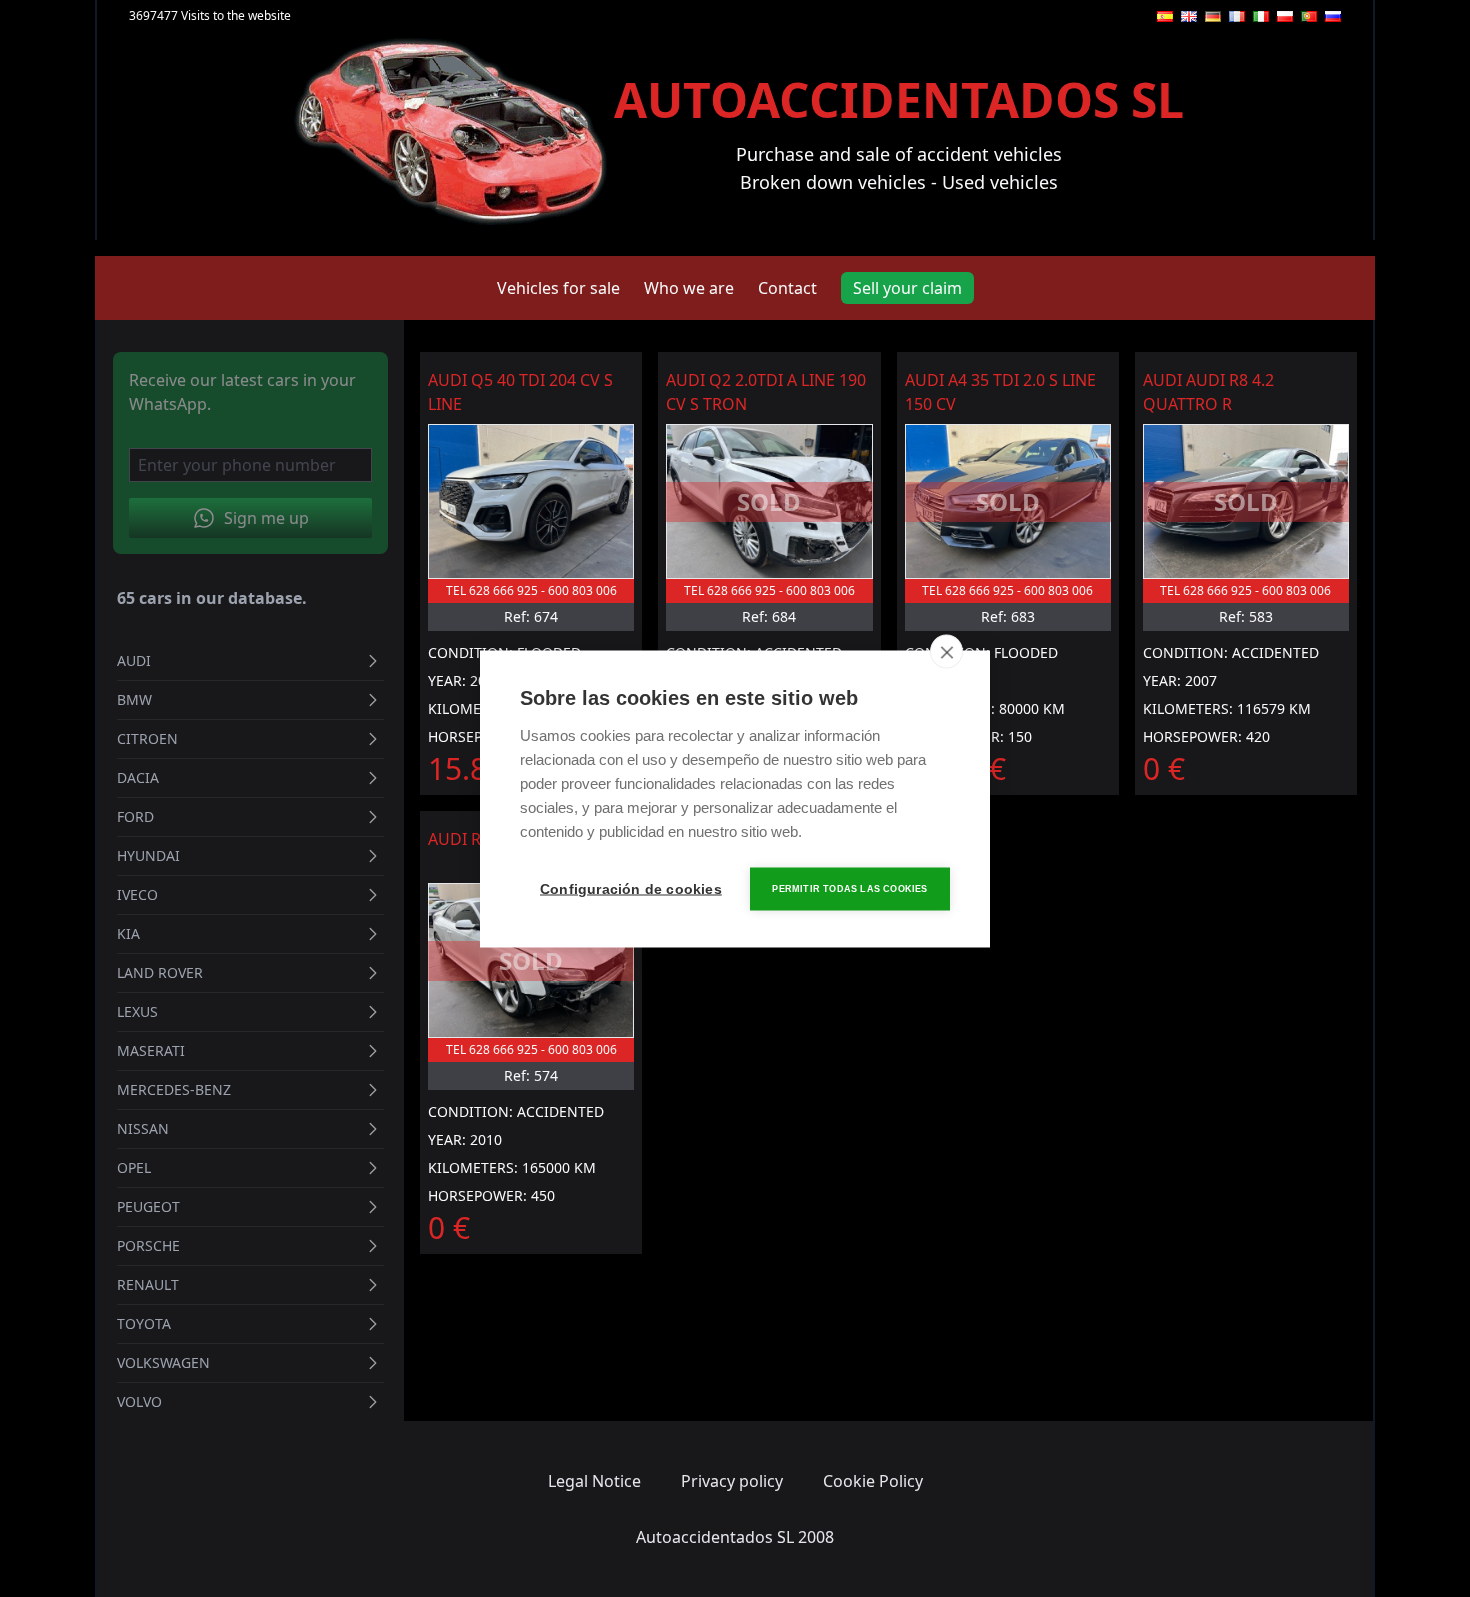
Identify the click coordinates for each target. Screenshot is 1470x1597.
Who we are (689, 288)
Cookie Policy (873, 1481)
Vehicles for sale (558, 288)
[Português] (1309, 16)
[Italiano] (1261, 16)
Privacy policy (732, 1481)
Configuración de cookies (630, 888)
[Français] (1237, 16)
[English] (1189, 16)
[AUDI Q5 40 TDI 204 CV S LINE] (531, 501)
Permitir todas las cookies (849, 888)
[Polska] (1285, 16)
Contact (787, 288)
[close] (946, 651)
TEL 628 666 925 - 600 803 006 (531, 590)
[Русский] (1333, 16)
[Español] (1165, 16)
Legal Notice (594, 1481)
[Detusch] (1213, 16)
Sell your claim (907, 288)
